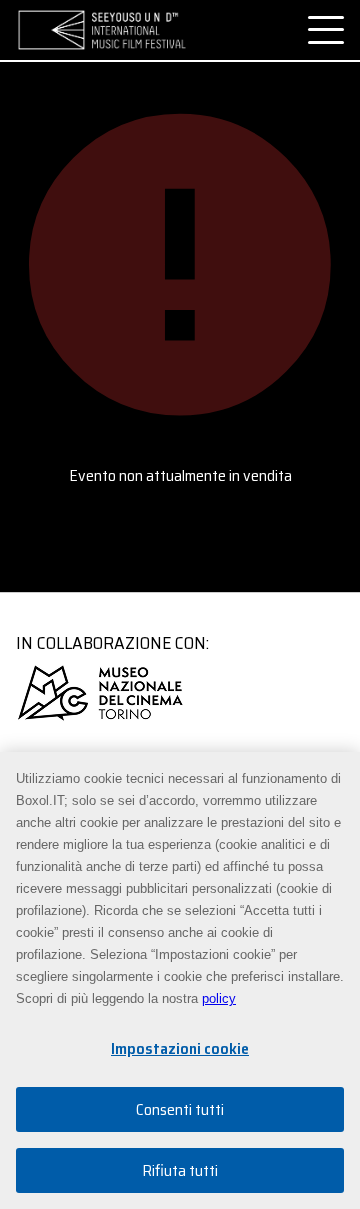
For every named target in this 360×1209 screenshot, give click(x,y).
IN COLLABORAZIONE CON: (112, 643)
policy (219, 998)
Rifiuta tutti (180, 1170)
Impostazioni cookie (180, 1048)
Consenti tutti (180, 1109)
